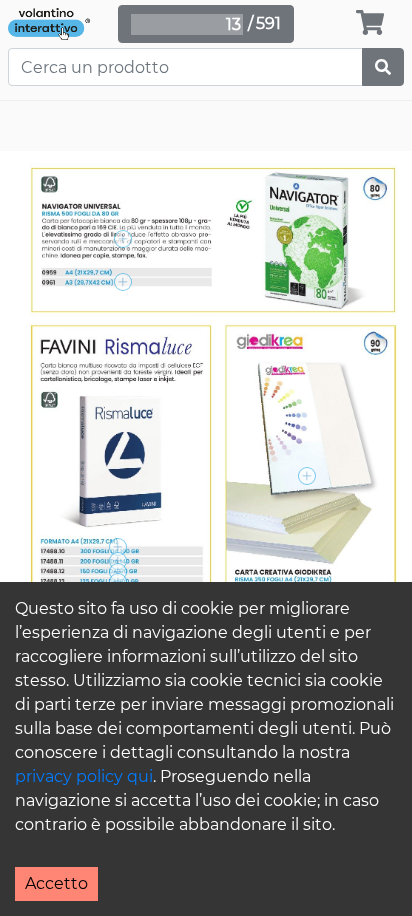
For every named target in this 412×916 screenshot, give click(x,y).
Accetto (56, 883)
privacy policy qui (84, 776)
